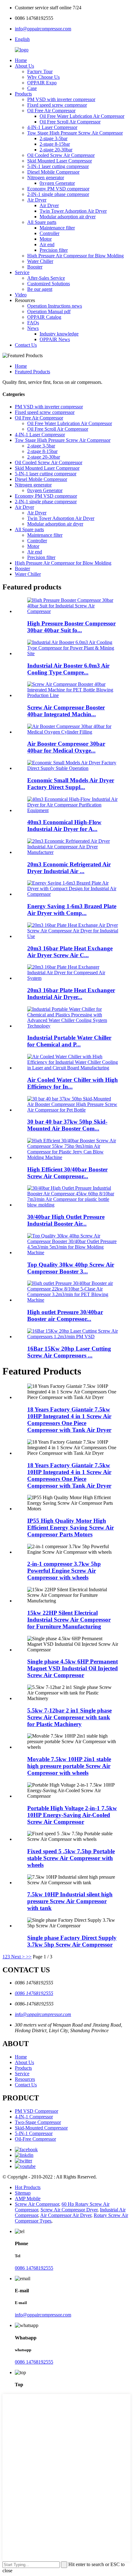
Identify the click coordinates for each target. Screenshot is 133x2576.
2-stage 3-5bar (54, 138)
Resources (25, 2079)
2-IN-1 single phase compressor (58, 194)
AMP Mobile (28, 2198)
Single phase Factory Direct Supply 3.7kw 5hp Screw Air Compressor (72, 1941)
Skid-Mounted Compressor (41, 2128)
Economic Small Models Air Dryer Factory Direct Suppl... (71, 784)
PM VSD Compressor (36, 2111)
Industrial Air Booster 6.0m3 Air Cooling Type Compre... (68, 669)
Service (22, 272)
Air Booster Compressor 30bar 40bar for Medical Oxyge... (66, 747)
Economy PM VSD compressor (58, 189)
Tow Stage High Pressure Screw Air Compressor (75, 133)
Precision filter (54, 250)
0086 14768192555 (34, 1993)
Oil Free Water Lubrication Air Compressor (82, 116)
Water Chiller (40, 261)
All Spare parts (42, 222)
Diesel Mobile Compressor (53, 172)
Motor (46, 239)
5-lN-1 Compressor (34, 2133)
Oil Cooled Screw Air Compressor (61, 155)
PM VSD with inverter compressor (61, 99)
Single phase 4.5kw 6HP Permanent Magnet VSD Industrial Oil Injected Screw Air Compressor (73, 1668)
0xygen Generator (57, 183)
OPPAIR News (55, 339)
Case (32, 88)
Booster (35, 267)
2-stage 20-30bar (56, 150)
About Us (24, 66)
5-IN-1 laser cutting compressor (58, 166)
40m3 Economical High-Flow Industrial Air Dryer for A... (64, 826)
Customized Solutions (49, 284)
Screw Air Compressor (37, 2204)
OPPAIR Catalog (44, 317)
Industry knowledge (59, 334)
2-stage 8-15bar (55, 144)
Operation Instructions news (55, 306)
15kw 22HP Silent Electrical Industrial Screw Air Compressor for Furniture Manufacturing (69, 1620)
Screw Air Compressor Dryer (69, 2210)
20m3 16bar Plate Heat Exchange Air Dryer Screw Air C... (70, 952)
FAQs (33, 323)
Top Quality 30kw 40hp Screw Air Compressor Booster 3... (71, 1268)
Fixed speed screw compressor (57, 105)
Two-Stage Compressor (38, 2122)
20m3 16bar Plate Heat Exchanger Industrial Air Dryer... (71, 994)
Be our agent (40, 289)
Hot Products (28, 2187)
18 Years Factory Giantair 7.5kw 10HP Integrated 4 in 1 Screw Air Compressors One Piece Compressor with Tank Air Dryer (69, 1420)
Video (21, 295)
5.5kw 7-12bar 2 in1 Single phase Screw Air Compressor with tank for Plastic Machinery (69, 1717)
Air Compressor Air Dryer (66, 2215)
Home (21, 60)
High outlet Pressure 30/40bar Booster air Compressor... (65, 1315)
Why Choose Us (43, 77)
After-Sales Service (46, 278)
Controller (49, 233)
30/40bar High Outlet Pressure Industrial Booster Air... (66, 1220)
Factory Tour (40, 71)
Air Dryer (37, 200)
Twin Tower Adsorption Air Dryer (73, 211)
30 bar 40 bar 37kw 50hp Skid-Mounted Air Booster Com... (67, 1125)
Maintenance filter (57, 228)
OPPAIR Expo (42, 83)
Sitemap (23, 2193)
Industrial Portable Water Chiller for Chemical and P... (69, 1041)
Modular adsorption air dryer (68, 217)
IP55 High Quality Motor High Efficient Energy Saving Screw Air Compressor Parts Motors (71, 1528)
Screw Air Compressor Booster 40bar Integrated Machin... (66, 711)
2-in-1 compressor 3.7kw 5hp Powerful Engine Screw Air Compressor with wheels (64, 1571)
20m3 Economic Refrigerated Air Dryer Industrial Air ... (69, 868)
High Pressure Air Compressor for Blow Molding (75, 256)
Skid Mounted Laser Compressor (60, 161)
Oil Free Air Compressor (51, 111)
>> (29, 1957)
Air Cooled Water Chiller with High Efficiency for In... (73, 1083)
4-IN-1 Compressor (34, 2117)
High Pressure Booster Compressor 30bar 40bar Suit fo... (71, 627)
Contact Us (26, 345)
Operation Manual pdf (49, 311)
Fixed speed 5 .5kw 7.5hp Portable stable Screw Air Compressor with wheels (71, 1858)
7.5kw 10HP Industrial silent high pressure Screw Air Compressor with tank (70, 1901)
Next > (18, 1957)
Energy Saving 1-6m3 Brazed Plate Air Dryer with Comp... (72, 910)
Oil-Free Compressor (35, 2139)
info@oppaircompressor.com (43, 29)
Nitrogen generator (46, 178)
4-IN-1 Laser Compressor (52, 127)
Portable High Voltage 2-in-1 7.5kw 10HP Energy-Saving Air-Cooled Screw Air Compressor (72, 1815)
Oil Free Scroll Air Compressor (70, 122)
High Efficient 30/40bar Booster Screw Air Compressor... (67, 1173)
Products (23, 94)
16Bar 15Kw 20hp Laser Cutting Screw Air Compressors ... (69, 1352)
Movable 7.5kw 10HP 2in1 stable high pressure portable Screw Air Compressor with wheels (69, 1766)
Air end (47, 244)
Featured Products (32, 372)
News (33, 328)
